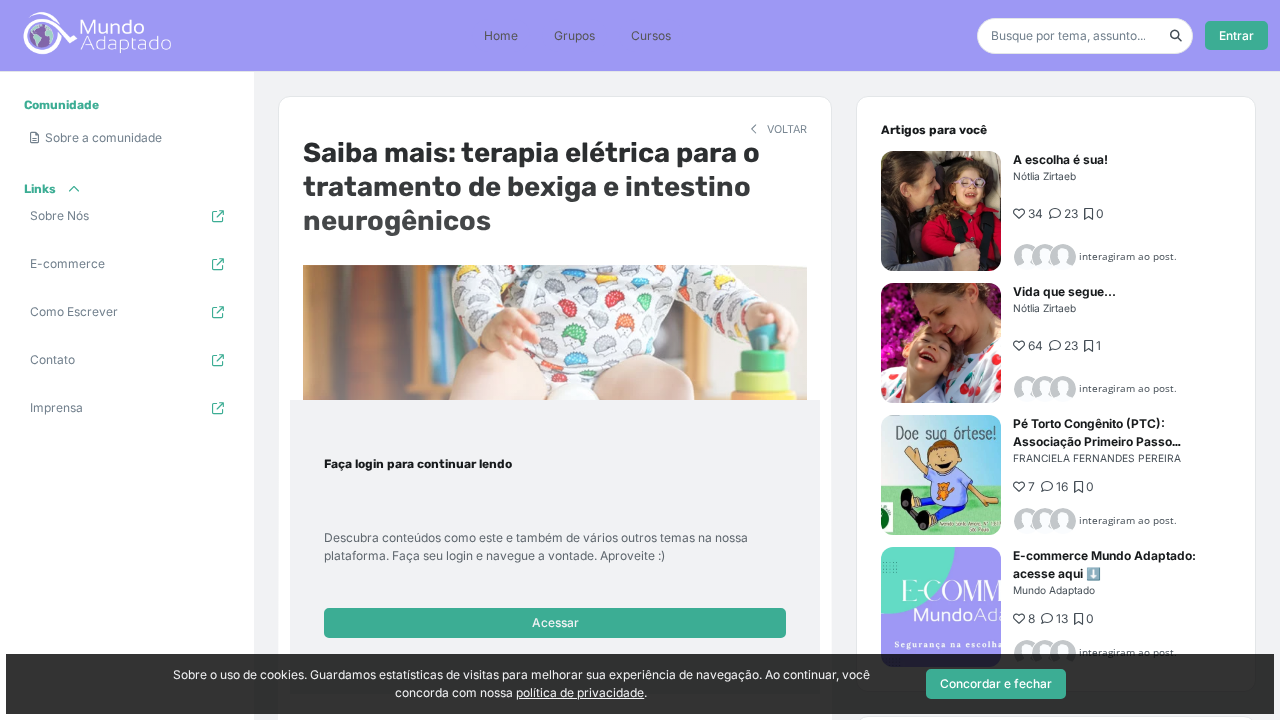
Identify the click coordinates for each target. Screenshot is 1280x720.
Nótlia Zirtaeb (1044, 176)
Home (501, 35)
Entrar (1236, 35)
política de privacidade (580, 692)
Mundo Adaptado (1054, 590)
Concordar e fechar (996, 683)
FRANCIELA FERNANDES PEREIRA (1097, 458)
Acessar (555, 622)
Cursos (651, 35)
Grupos (574, 35)
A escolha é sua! (1060, 159)
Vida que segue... (1064, 291)
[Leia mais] (941, 211)
